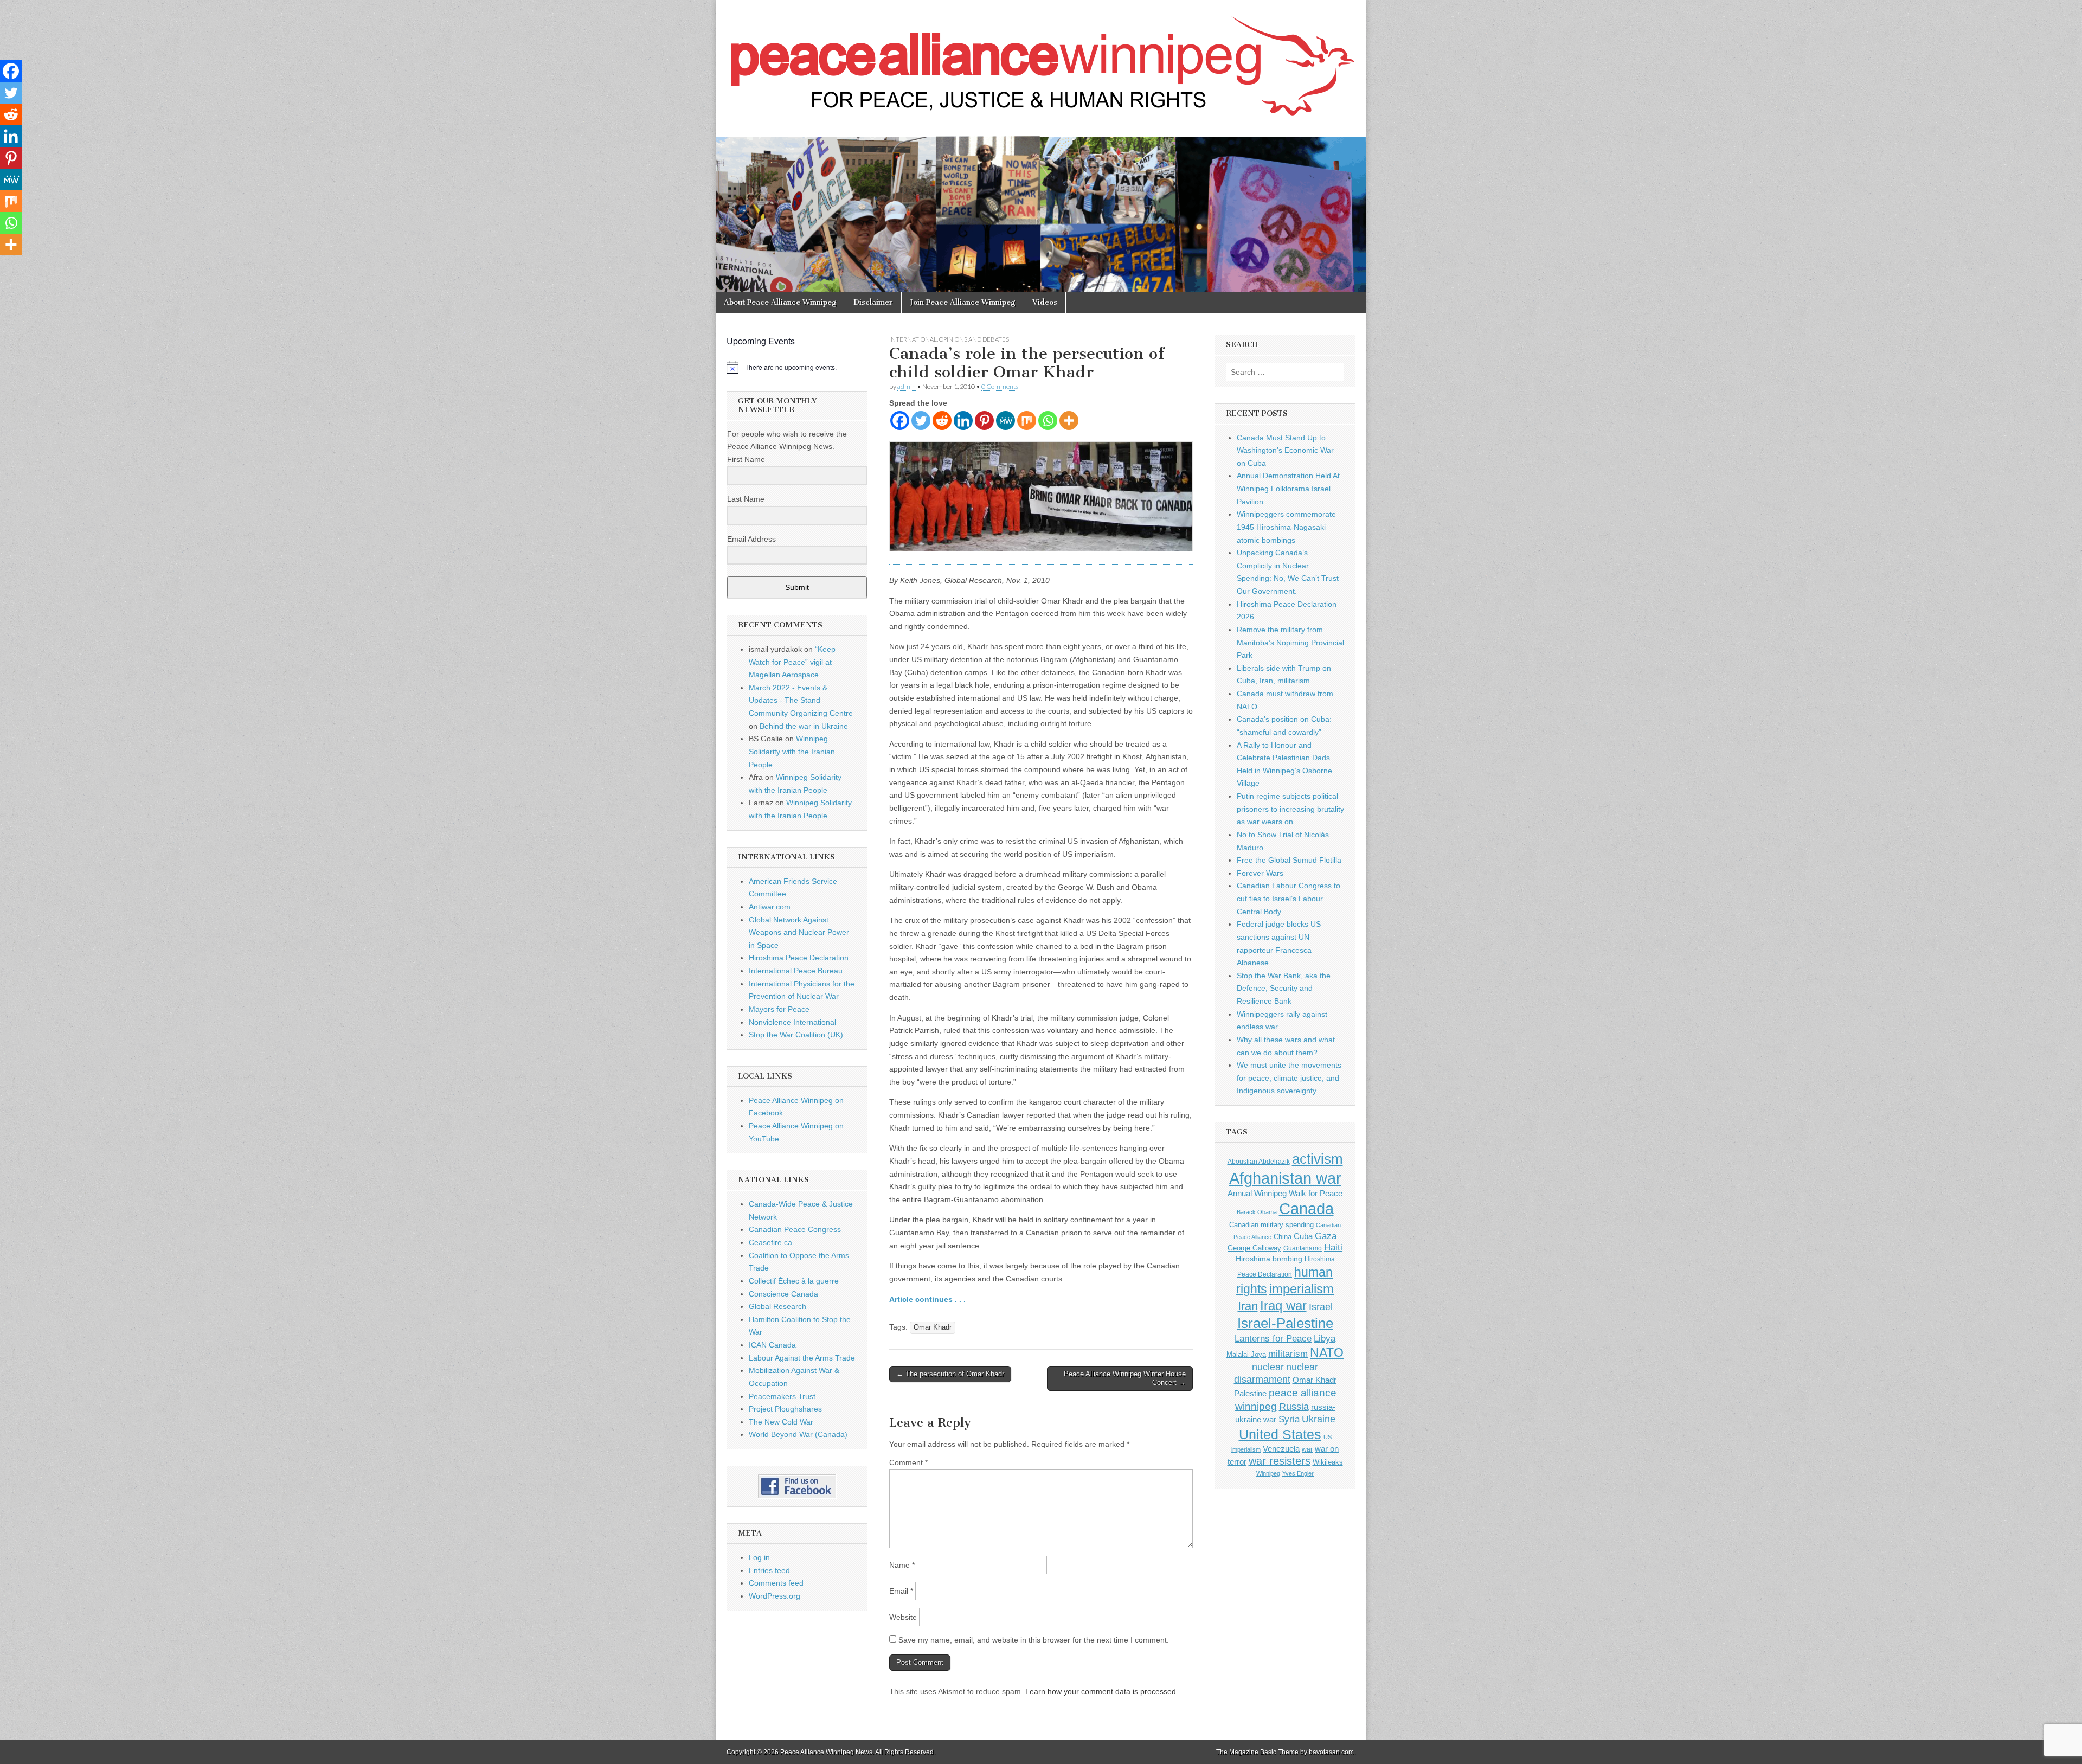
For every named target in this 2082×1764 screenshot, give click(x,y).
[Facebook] (900, 421)
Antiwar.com (770, 907)
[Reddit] (942, 421)
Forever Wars (1260, 873)
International (913, 339)
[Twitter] (921, 421)
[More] (1069, 421)
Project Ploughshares (785, 1409)
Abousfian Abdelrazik (1259, 1162)
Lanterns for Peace (1273, 1338)
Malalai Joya (1246, 1355)
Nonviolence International (792, 1022)
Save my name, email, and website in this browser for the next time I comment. (1034, 1640)
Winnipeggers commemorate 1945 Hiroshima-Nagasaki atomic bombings (1286, 527)
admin (907, 386)
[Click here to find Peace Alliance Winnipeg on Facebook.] (797, 1486)
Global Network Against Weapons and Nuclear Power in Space (799, 932)
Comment (908, 1462)
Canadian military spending (1271, 1225)
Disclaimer (873, 302)
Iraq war (1283, 1306)
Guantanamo (1303, 1248)
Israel (1321, 1307)
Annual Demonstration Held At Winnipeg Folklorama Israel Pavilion (1288, 488)
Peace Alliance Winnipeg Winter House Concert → (1125, 1378)
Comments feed (776, 1583)
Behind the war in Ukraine (804, 726)
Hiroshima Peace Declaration (799, 958)
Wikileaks (1328, 1462)
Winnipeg (1268, 1473)
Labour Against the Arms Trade (802, 1358)
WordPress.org (775, 1596)
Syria (1289, 1419)
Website (903, 1617)
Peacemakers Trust (782, 1396)
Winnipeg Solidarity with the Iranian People (792, 751)
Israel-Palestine (1285, 1323)
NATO (1327, 1353)
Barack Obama (1257, 1212)
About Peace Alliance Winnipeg (780, 302)
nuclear (1268, 1367)
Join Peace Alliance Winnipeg (963, 302)
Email (901, 1591)
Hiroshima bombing (1269, 1259)
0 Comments (1000, 386)
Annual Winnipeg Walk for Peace (1285, 1194)
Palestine (1250, 1393)
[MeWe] (1005, 421)
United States (1280, 1435)
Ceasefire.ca (770, 1242)
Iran (1248, 1306)
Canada (1306, 1209)
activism (1318, 1159)
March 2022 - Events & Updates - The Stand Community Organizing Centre (801, 700)
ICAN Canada (772, 1345)
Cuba (1303, 1236)
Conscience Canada (783, 1294)
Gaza (1326, 1236)
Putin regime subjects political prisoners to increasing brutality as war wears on (1290, 809)
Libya (1325, 1338)
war (1307, 1449)
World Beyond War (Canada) (798, 1434)
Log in (759, 1557)
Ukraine (1319, 1419)
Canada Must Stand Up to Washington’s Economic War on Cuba (1285, 450)
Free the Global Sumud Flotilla (1289, 860)
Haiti (1333, 1247)
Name (902, 1565)
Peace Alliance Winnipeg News (826, 1752)
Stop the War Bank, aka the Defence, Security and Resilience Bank (1284, 988)
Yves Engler (1298, 1473)
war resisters (1280, 1461)
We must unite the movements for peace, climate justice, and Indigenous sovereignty (1289, 1078)
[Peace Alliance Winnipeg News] (1041, 60)
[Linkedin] (963, 421)
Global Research (777, 1306)
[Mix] (1027, 421)
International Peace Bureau (796, 971)
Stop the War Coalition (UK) (796, 1035)
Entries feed (769, 1570)
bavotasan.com (1331, 1752)
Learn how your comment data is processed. (1102, 1691)
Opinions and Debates (974, 339)
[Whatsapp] (1048, 421)
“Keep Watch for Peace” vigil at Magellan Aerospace (792, 662)
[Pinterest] (984, 421)
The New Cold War (781, 1422)
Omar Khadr (933, 1327)
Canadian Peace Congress (795, 1229)
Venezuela (1281, 1449)
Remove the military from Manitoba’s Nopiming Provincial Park (1290, 642)
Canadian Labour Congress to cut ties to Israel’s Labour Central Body (1289, 898)
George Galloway (1254, 1248)
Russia (1294, 1407)
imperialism (1302, 1289)
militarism (1288, 1354)
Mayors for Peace (779, 1009)
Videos (1045, 302)
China (1283, 1237)
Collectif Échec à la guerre (794, 1281)
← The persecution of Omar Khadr (950, 1374)
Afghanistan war (1285, 1178)
